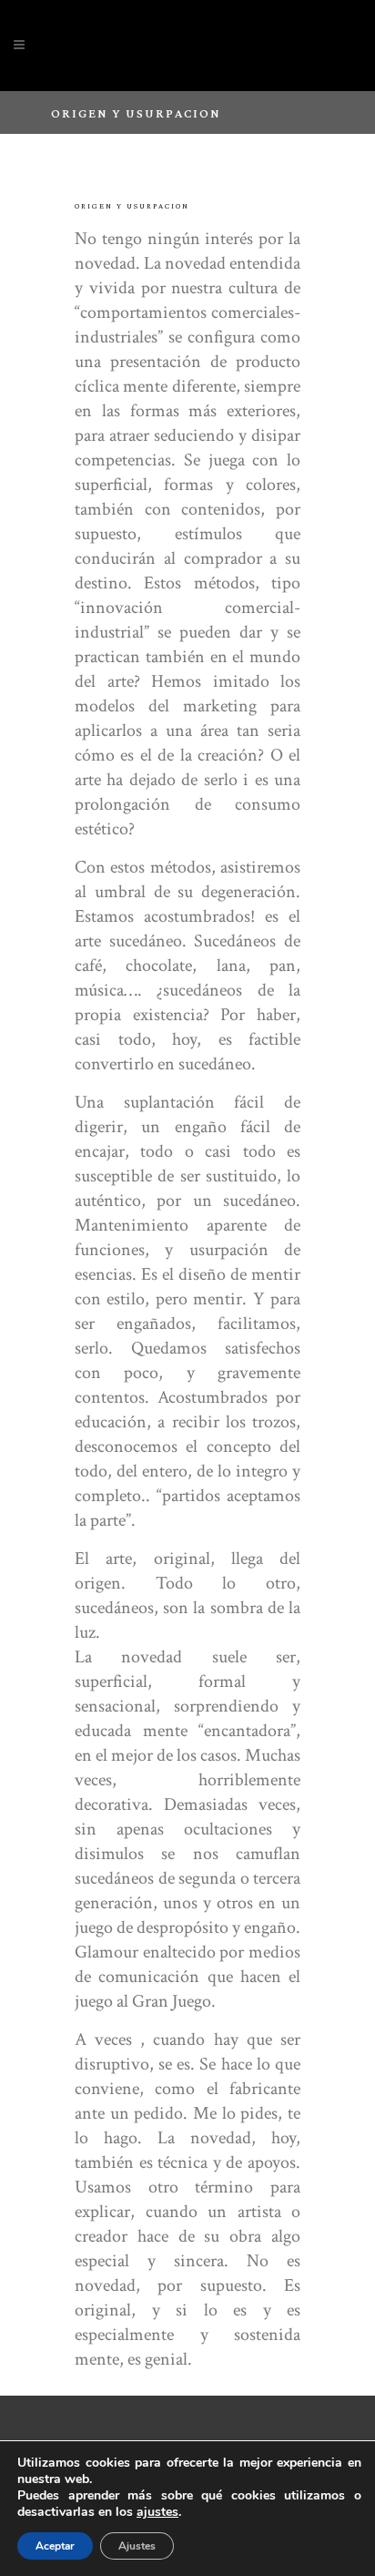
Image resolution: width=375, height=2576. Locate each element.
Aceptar (55, 2546)
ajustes (157, 2512)
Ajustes (137, 2546)
